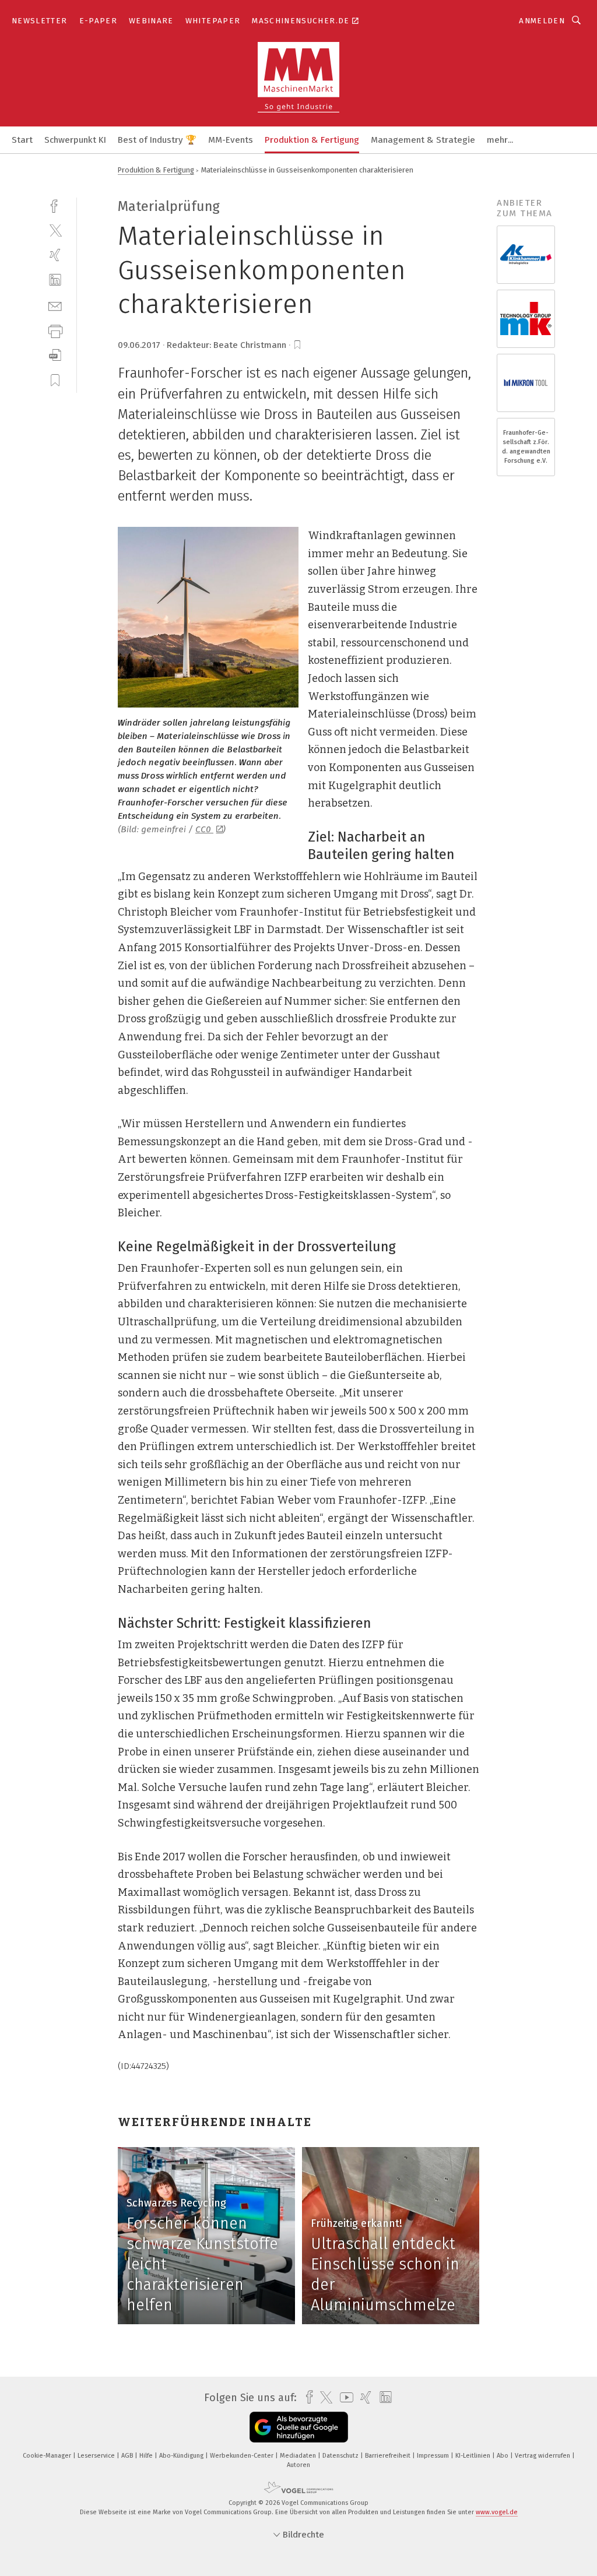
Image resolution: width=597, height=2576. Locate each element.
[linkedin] (55, 280)
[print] (55, 330)
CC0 (204, 829)
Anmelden (542, 21)
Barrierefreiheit (389, 2456)
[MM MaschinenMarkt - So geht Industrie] (22, 139)
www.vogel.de (497, 2512)
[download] (55, 355)
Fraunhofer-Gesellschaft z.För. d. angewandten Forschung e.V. (526, 447)
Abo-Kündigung (182, 2456)
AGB (128, 2456)
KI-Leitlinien (474, 2456)
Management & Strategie (423, 140)
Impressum (434, 2456)
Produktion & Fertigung (312, 140)
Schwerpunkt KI (75, 140)
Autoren (298, 2465)
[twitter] (55, 230)
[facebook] (55, 205)
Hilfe (147, 2456)
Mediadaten (299, 2456)
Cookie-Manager (48, 2456)
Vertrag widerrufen (543, 2456)
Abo (503, 2456)
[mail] (55, 305)
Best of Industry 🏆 (157, 140)
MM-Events (231, 140)
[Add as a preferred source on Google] (299, 2427)
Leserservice (97, 2456)
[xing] (55, 255)
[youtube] (344, 2397)
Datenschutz (341, 2456)
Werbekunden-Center (243, 2456)
